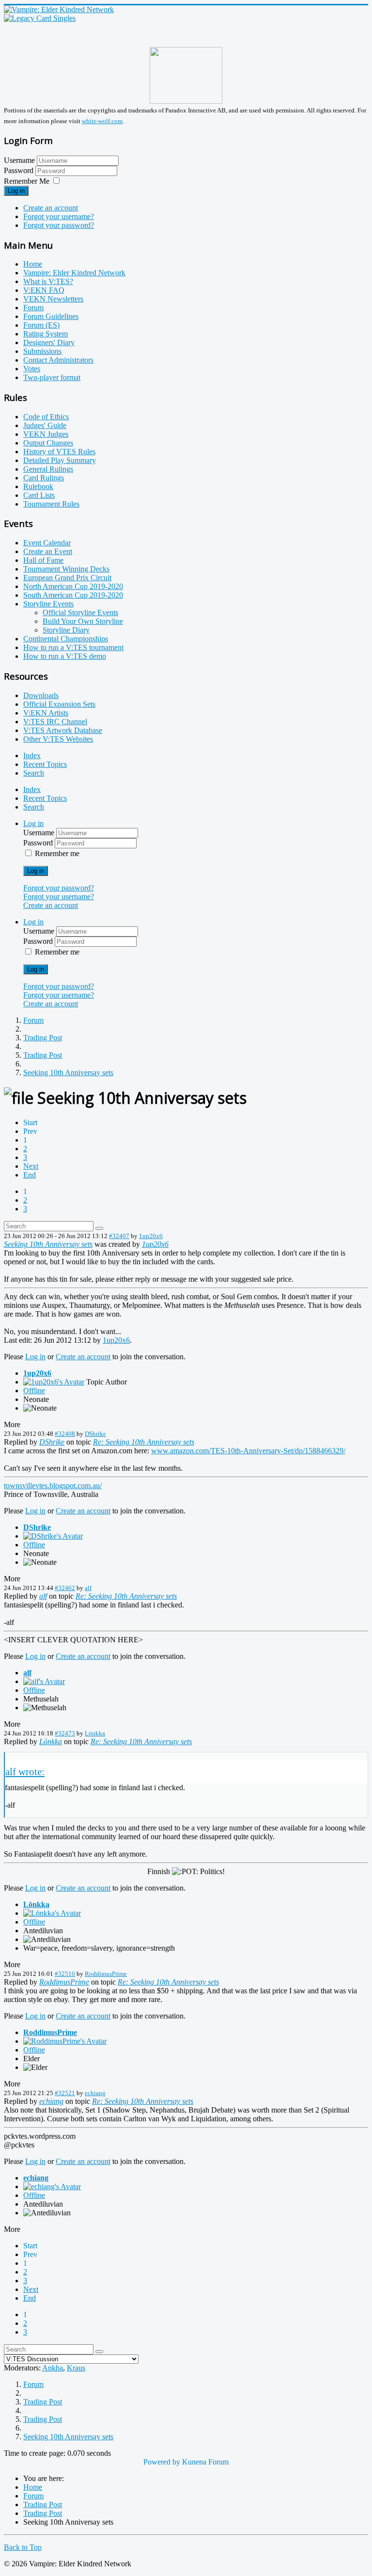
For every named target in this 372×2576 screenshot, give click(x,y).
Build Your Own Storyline (83, 621)
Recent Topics (45, 764)
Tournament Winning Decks (66, 569)
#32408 (65, 1434)
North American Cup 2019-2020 (73, 586)
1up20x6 (151, 1236)
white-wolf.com (102, 121)
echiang (95, 2093)
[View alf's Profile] (44, 1681)
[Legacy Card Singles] (40, 18)
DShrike (95, 1434)
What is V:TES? (48, 281)
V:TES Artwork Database (63, 730)
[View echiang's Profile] (52, 2186)
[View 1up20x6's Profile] (54, 1382)
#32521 (65, 2093)
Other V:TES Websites (58, 739)
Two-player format (52, 377)
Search (34, 773)
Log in (16, 191)
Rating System (46, 334)
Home (33, 264)
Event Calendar (47, 543)
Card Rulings (44, 478)
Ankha (53, 2368)
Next (31, 1166)
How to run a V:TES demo (65, 656)
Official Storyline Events (80, 612)
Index (32, 755)
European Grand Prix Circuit (67, 578)
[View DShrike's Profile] (53, 1536)
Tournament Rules (51, 504)
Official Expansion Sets (59, 704)
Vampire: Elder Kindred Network (74, 273)
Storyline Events (48, 604)
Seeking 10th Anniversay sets (48, 1244)
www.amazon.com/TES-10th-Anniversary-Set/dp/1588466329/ (248, 1451)
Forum (33, 308)
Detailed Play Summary (60, 460)
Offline (34, 1391)
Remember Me (27, 181)
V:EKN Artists (46, 713)
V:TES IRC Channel (55, 722)
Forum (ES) (41, 325)
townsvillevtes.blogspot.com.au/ (53, 1486)
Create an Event (48, 551)
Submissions (42, 351)
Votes (32, 369)
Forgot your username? (59, 216)
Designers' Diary (49, 342)
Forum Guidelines (51, 316)
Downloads (41, 695)
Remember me (57, 853)
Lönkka (95, 1733)
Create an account (51, 208)
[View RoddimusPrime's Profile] (65, 2041)
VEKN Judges (46, 434)
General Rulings (48, 469)
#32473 (65, 1733)
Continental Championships (66, 639)
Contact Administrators (58, 360)
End (30, 1175)
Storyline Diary (66, 630)
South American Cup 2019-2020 (73, 595)
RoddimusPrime (106, 1974)
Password (20, 170)
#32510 (65, 1974)
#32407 (119, 1236)
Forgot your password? (59, 225)
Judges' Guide (45, 425)
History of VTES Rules (59, 452)
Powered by (162, 2462)
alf (88, 1588)
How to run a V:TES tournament (73, 647)
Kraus (76, 2368)
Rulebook (38, 486)
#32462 (65, 1588)
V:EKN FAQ (44, 290)
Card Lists (39, 495)
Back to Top (23, 2547)
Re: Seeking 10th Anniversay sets (144, 1442)
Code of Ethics (46, 417)
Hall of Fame (43, 560)
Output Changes (48, 443)
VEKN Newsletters (53, 299)
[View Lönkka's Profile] (52, 1913)
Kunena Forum (205, 2462)
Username (19, 160)
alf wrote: (25, 1772)
